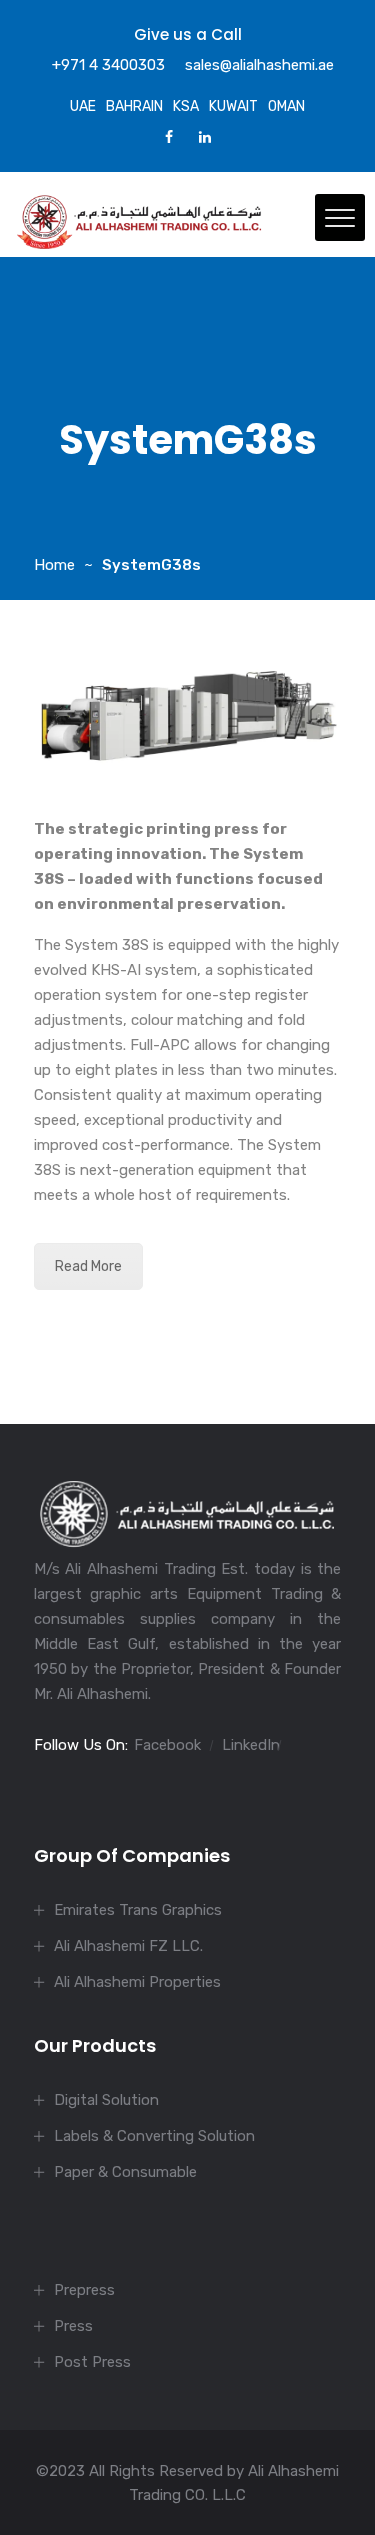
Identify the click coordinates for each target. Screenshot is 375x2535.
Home (54, 565)
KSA (186, 106)
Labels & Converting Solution (154, 2136)
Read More (88, 1266)
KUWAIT (233, 106)
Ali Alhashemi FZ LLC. (128, 1946)
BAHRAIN (134, 106)
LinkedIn (251, 1745)
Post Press (92, 2362)
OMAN (286, 106)
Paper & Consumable (125, 2172)
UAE (83, 106)
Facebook (167, 1745)
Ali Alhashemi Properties (137, 1982)
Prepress (84, 2290)
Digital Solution (106, 2100)
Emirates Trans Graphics (138, 1910)
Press (73, 2326)
